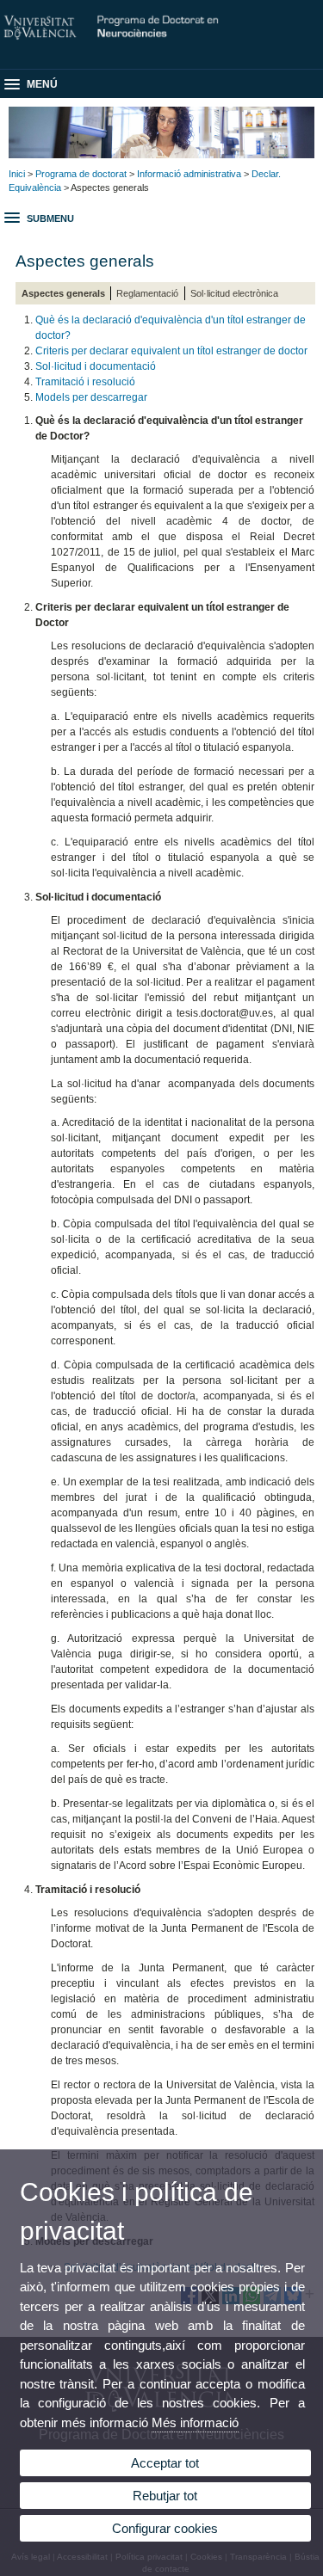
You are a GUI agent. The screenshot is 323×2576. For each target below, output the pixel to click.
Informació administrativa (189, 174)
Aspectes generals (63, 293)
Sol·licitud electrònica (234, 293)
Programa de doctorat (81, 174)
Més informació (195, 2422)
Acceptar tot (165, 2463)
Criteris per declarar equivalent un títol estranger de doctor (171, 351)
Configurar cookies (165, 2528)
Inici (17, 174)
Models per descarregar (91, 397)
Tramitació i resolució (85, 382)
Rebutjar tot (165, 2496)
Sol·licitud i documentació (96, 366)
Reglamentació (147, 293)
